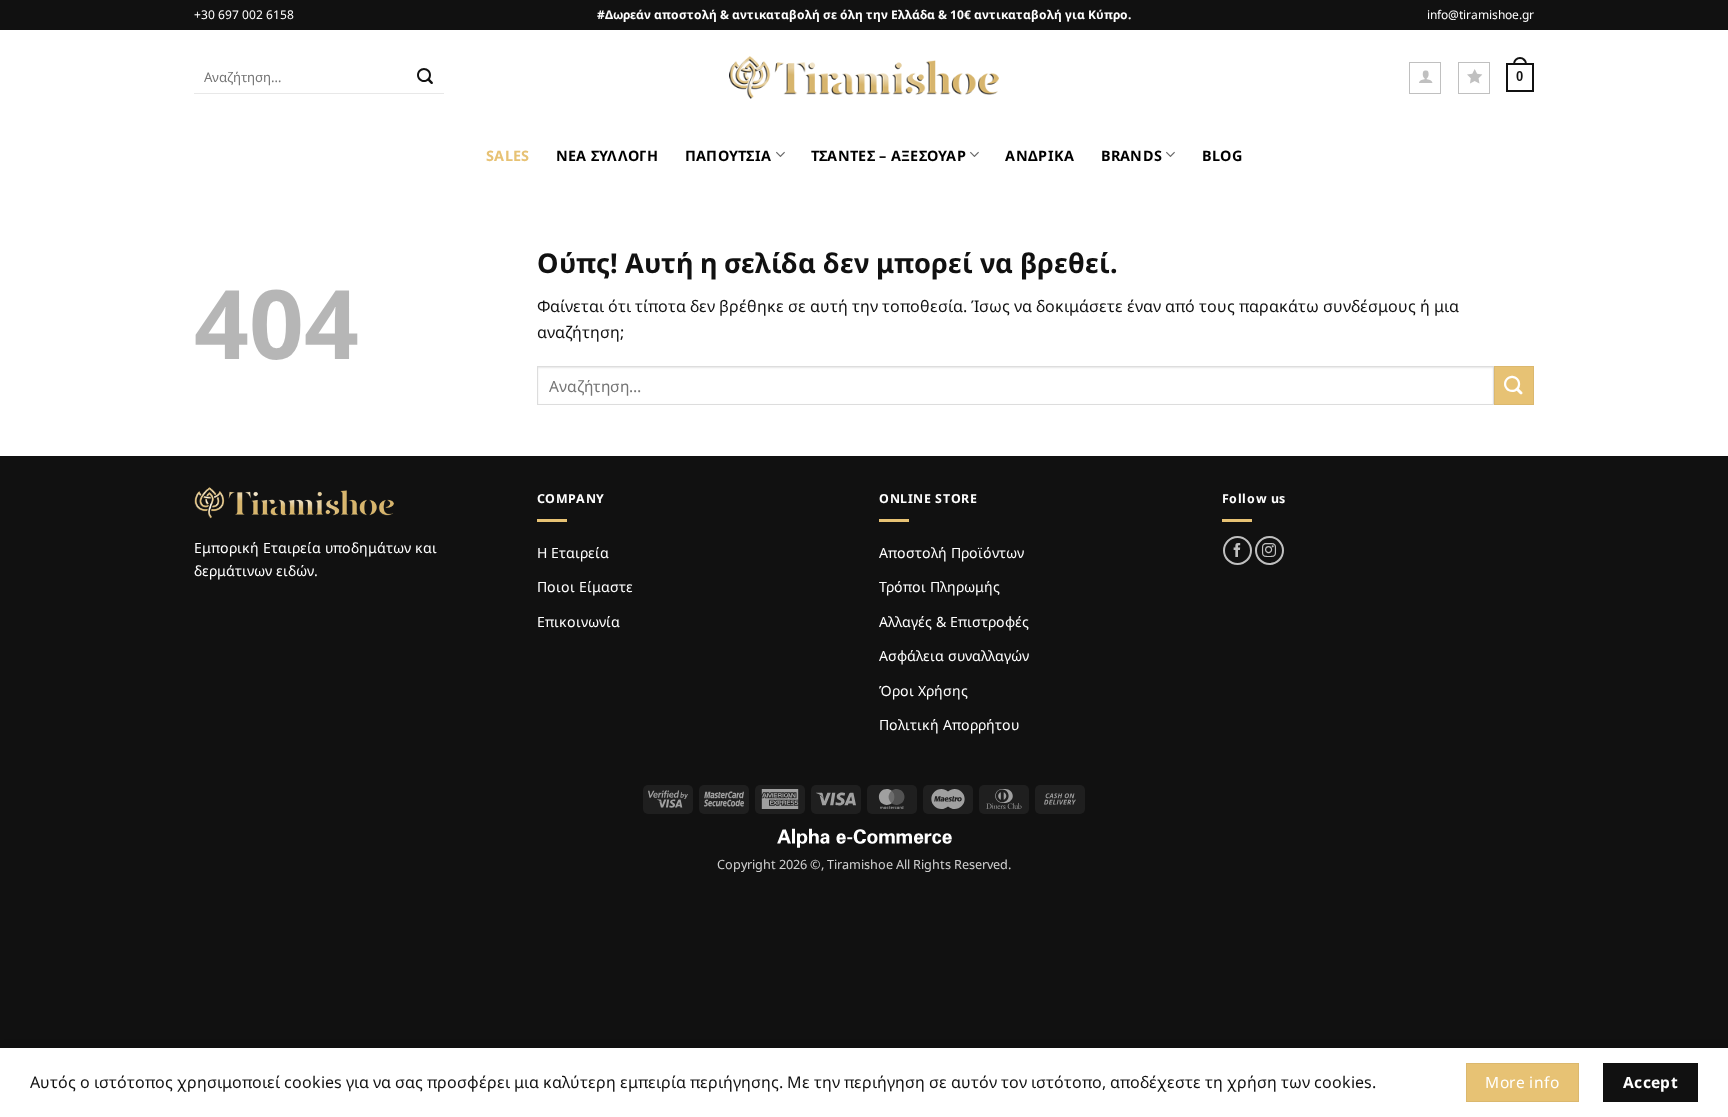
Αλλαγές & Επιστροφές (954, 621)
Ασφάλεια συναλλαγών (954, 655)
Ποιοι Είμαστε (585, 586)
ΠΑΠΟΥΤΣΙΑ (728, 155)
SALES (507, 155)
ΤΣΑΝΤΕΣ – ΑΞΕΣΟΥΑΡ (888, 155)
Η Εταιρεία (573, 552)
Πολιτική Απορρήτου (949, 724)
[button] (1425, 78)
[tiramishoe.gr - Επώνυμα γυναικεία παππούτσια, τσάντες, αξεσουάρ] (864, 78)
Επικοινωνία (578, 621)
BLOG (1222, 155)
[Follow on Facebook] (1237, 550)
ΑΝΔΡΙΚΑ (1039, 155)
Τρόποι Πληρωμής (939, 586)
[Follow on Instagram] (1269, 550)
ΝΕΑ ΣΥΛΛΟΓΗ (607, 155)
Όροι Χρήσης (923, 690)
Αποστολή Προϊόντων (951, 552)
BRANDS (1132, 155)
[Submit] (425, 78)
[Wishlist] (1474, 78)
